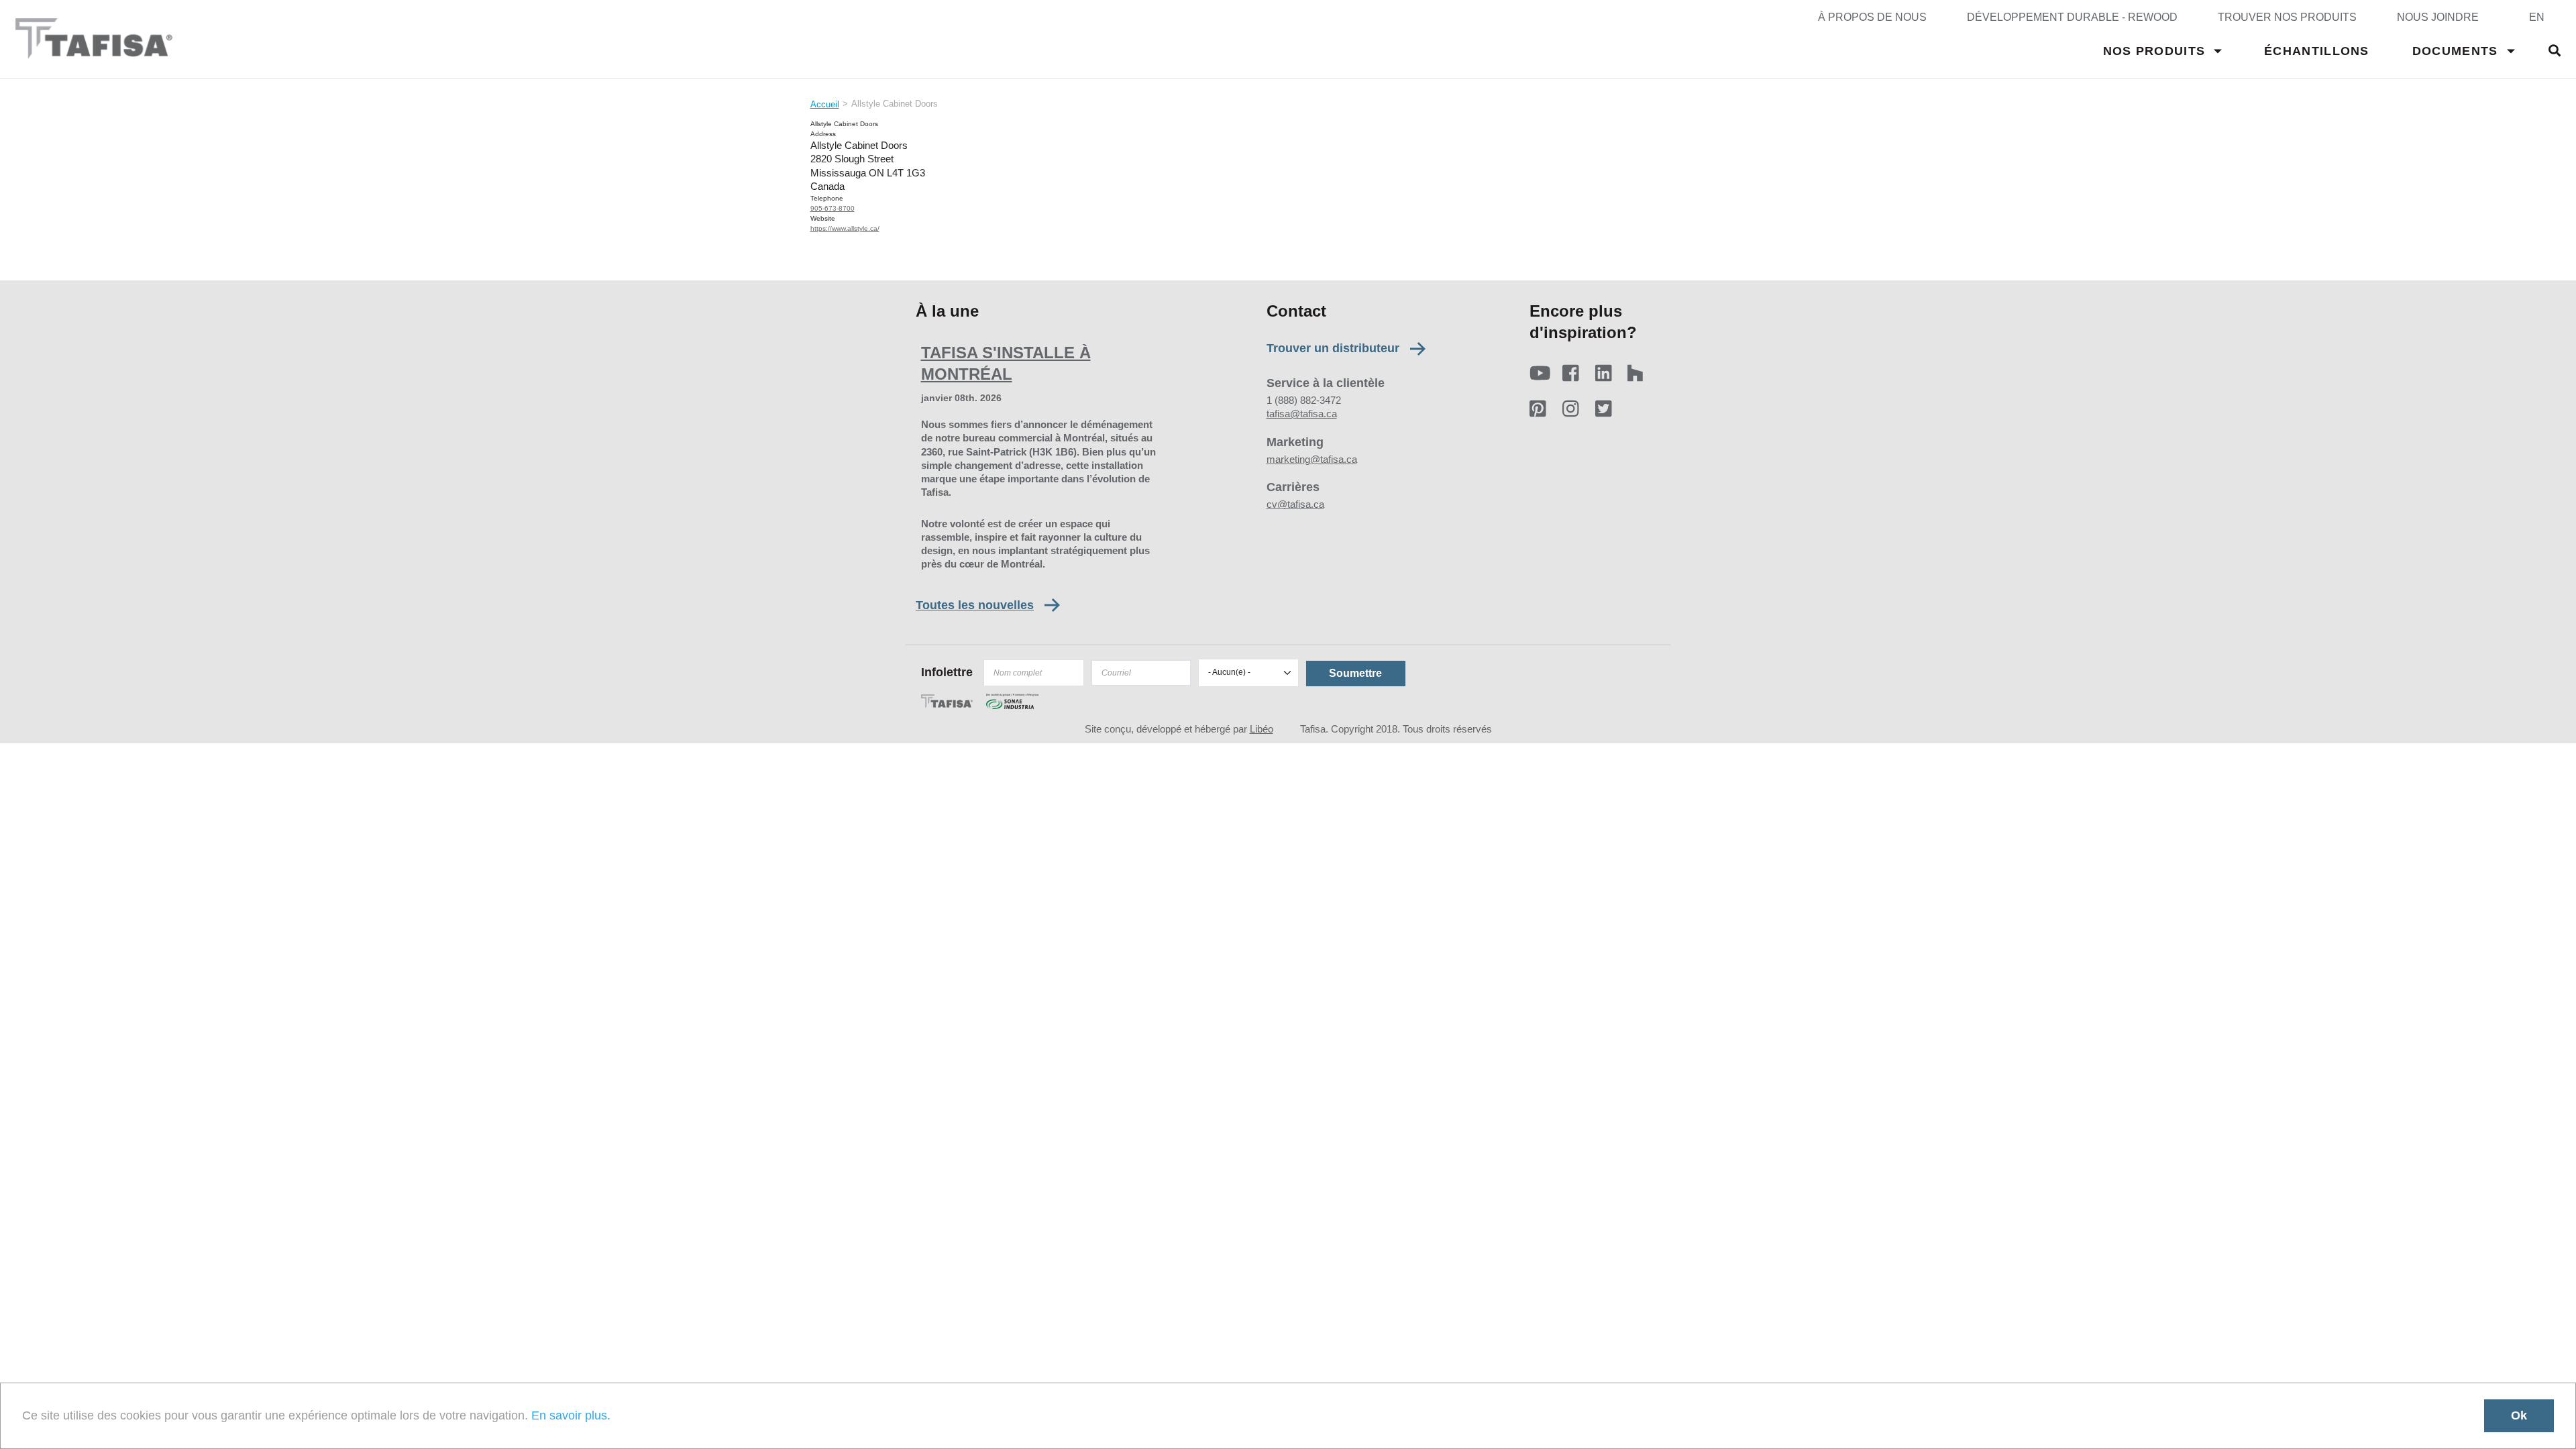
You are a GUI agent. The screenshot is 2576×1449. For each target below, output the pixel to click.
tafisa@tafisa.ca (1302, 414)
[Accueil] (94, 52)
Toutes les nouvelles (975, 605)
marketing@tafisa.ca (1312, 459)
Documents (2455, 51)
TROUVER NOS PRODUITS (2287, 17)
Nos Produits (2154, 51)
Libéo (1262, 729)
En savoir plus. (571, 1415)
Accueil (825, 104)
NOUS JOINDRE (2438, 17)
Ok (2519, 1415)
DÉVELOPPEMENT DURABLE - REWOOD (2072, 17)
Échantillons (2317, 51)
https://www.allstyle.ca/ (845, 228)
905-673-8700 (833, 208)
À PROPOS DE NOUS (1872, 17)
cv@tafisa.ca (1295, 504)
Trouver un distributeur (1333, 348)
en (2537, 17)
